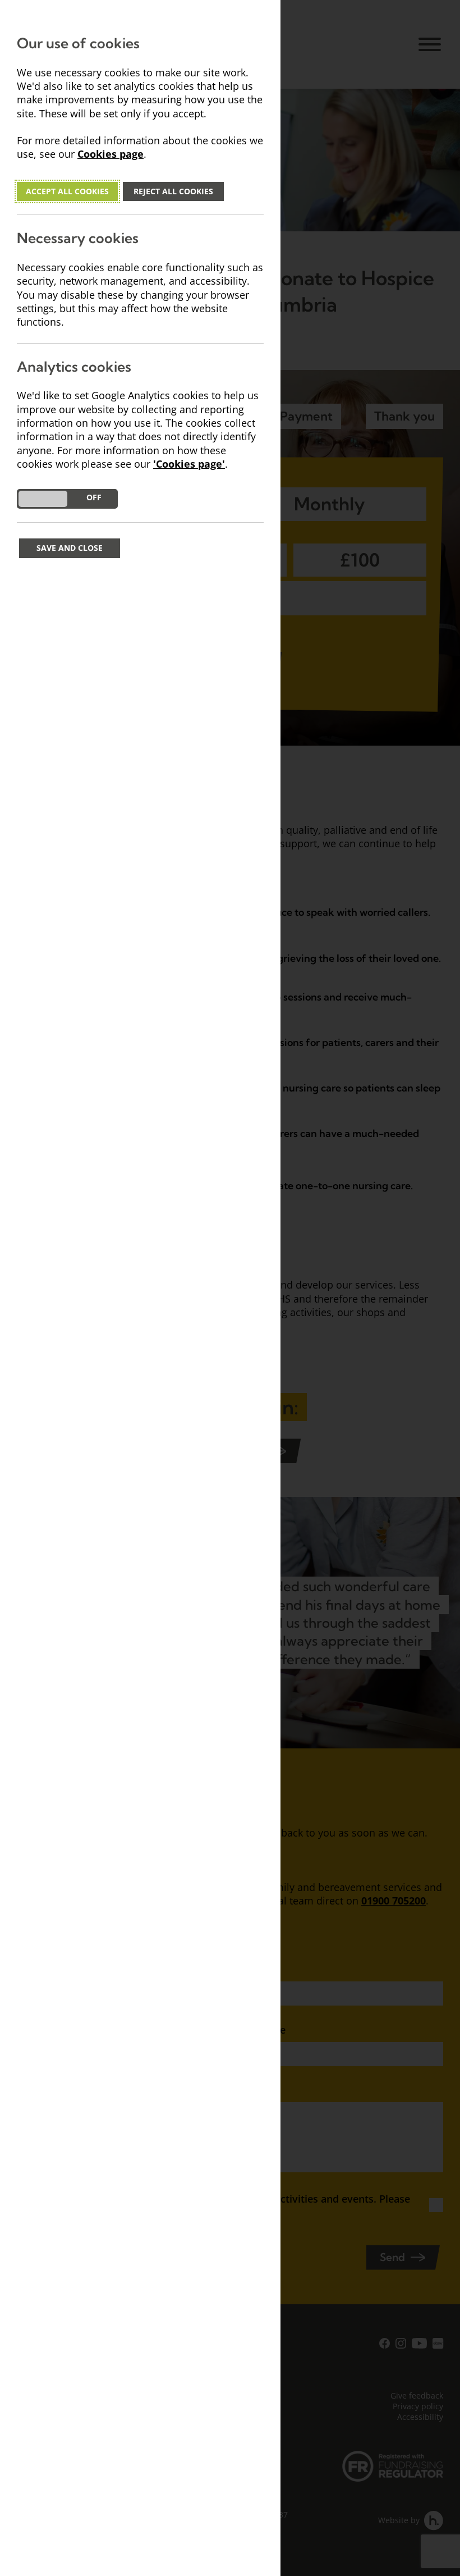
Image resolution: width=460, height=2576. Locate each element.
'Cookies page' (189, 464)
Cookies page (111, 154)
